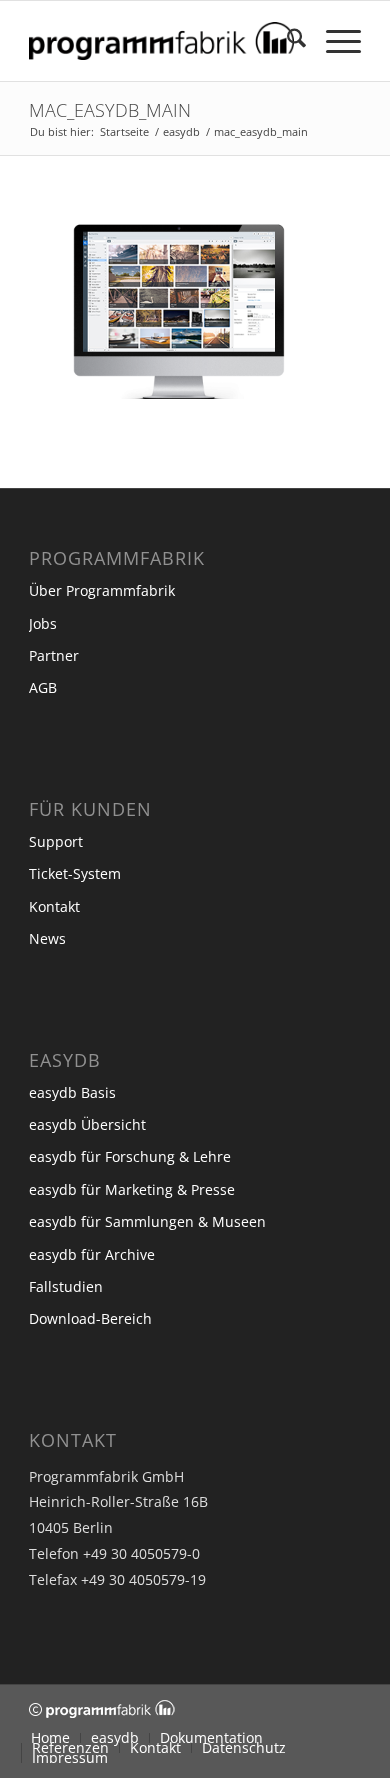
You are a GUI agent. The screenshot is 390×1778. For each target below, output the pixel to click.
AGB (43, 687)
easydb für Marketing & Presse (132, 1189)
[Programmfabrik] (161, 41)
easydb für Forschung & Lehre (130, 1156)
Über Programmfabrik (102, 590)
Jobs (43, 623)
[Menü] (333, 41)
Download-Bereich (90, 1318)
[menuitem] (286, 41)
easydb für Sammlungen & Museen (147, 1221)
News (47, 938)
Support (56, 841)
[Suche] (286, 41)
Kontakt (54, 906)
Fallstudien (66, 1286)
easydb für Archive (92, 1254)
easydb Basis (72, 1092)
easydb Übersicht (87, 1124)
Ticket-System (75, 873)
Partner (54, 655)
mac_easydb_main (110, 110)
